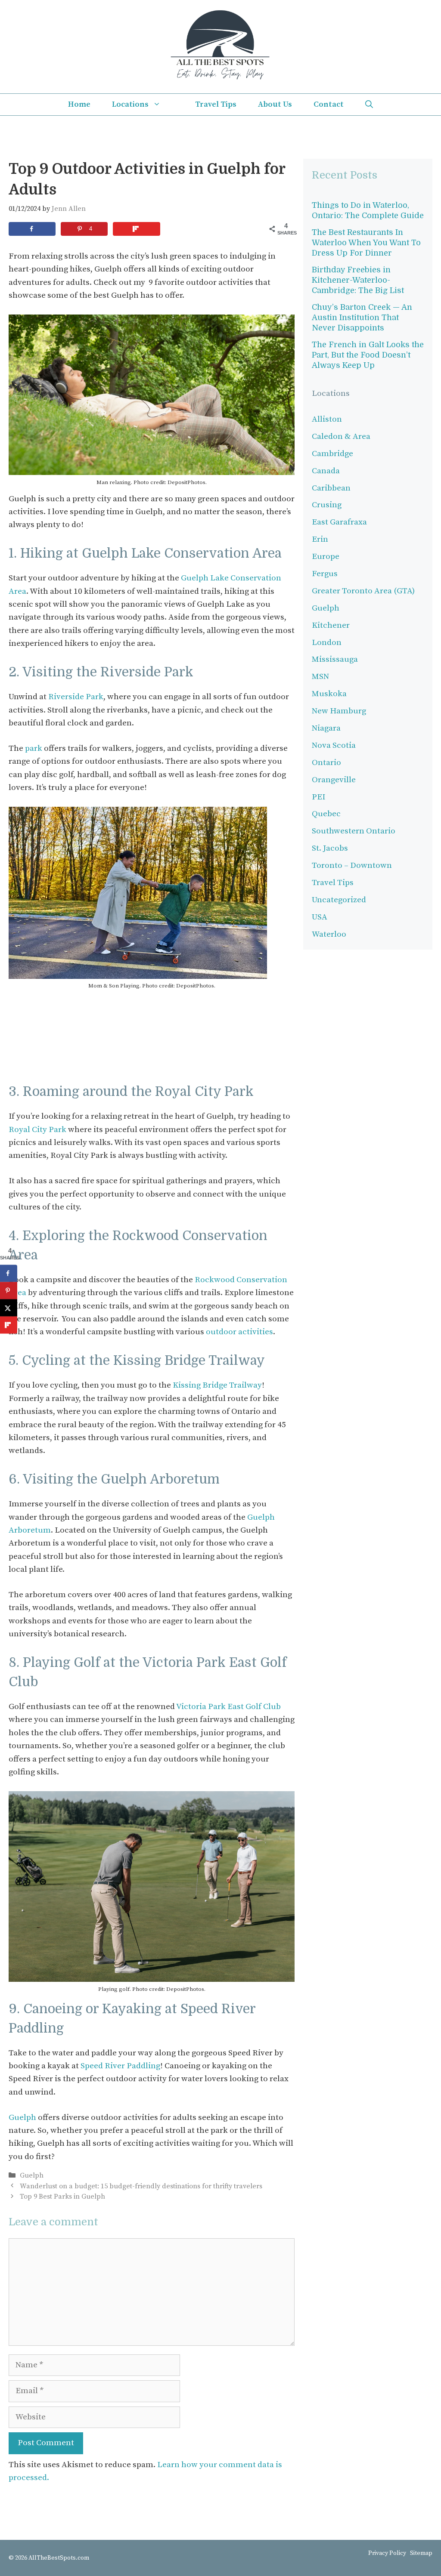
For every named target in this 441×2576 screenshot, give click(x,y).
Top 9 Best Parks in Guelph (62, 2197)
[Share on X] (9, 1308)
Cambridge (332, 454)
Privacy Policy (387, 2553)
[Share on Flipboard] (136, 229)
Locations (130, 104)
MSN (320, 677)
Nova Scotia (334, 745)
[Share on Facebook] (32, 229)
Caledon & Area (341, 437)
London (327, 643)
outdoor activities (239, 1332)
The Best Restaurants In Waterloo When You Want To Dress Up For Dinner (366, 243)
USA (320, 917)
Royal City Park (37, 1130)
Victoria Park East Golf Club (228, 1707)
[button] (369, 105)
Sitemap (421, 2553)
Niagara (326, 728)
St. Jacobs (330, 848)
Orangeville (334, 780)
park (33, 748)
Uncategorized (339, 900)
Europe (326, 557)
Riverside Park (76, 697)
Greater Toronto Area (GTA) (363, 591)
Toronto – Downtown (352, 865)
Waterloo (329, 934)
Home (79, 104)
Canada (326, 471)
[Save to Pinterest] (9, 1291)
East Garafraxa (339, 522)
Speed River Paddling (120, 2066)
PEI (318, 797)
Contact (329, 104)
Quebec (326, 814)
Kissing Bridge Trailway (217, 1385)
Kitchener (331, 625)
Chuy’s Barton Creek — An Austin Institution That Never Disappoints (362, 318)
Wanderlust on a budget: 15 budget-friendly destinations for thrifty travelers (141, 2186)
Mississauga (335, 659)
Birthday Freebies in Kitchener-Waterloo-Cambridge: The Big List (358, 280)
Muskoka (329, 694)
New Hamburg (339, 711)
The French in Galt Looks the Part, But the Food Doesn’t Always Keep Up (368, 355)
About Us (275, 104)
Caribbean (331, 488)
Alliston (327, 419)
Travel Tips (216, 104)
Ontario (326, 763)
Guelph (23, 2118)
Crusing (327, 505)
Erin (320, 539)
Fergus (325, 574)
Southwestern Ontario (354, 831)
